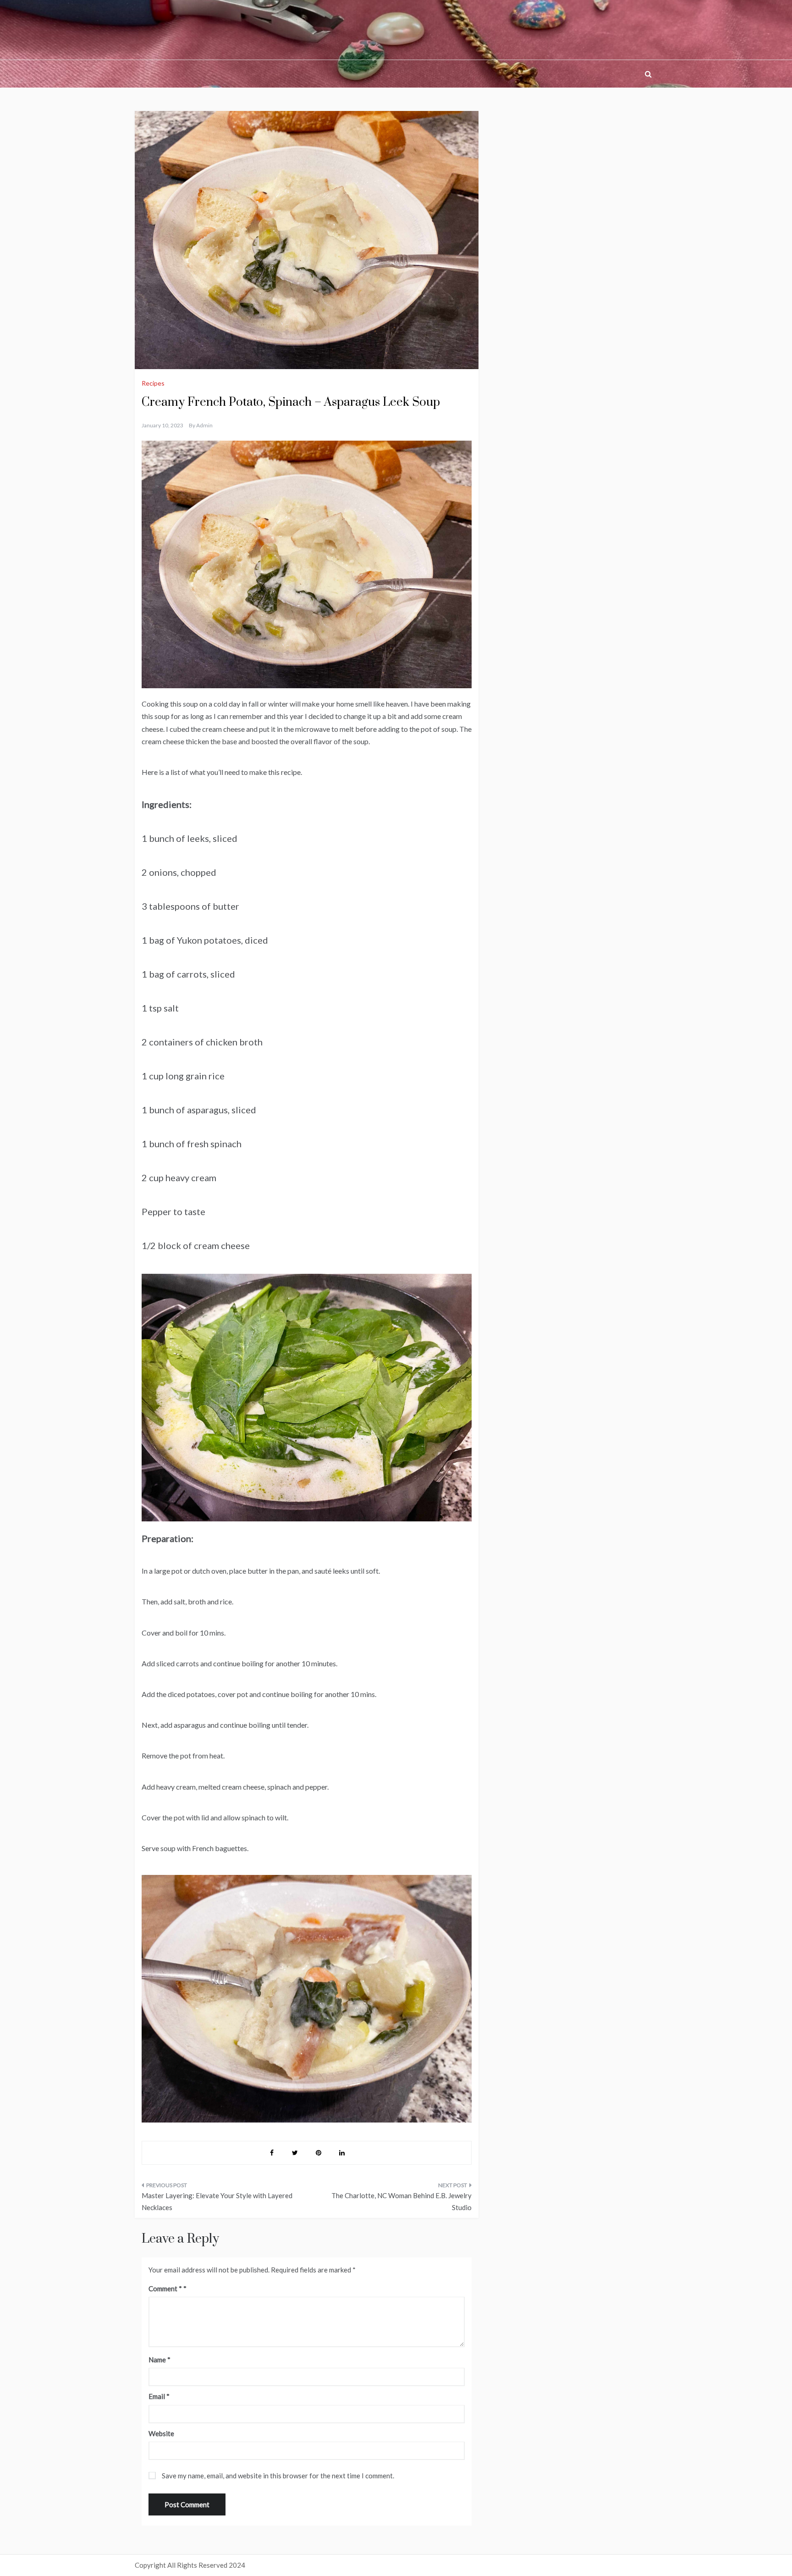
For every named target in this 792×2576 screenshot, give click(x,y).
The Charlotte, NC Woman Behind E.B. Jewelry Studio (401, 2201)
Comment (165, 2289)
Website (161, 2433)
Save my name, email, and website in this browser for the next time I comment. (278, 2476)
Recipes (153, 383)
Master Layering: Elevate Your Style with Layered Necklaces (217, 2201)
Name (159, 2360)
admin (204, 425)
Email (159, 2396)
